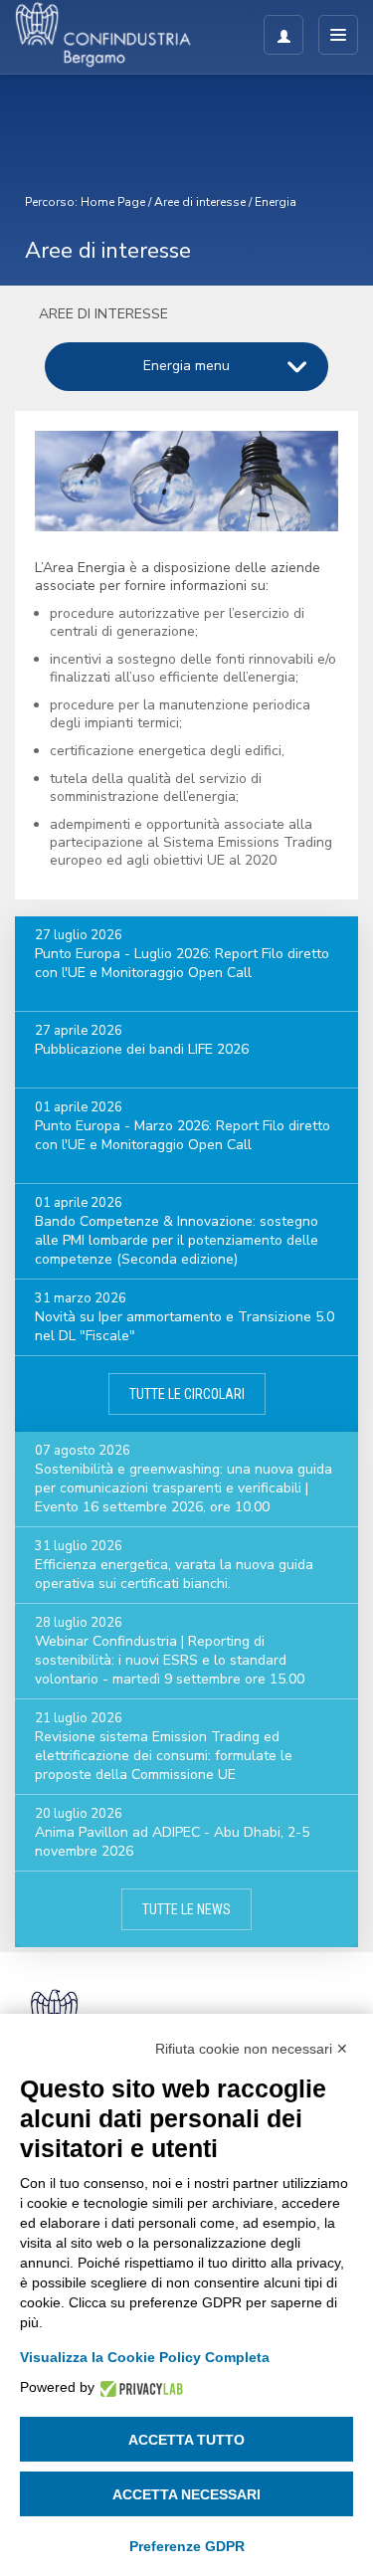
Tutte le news (186, 1909)
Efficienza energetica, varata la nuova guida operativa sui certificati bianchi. (174, 1574)
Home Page (113, 202)
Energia (276, 202)
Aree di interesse (200, 202)
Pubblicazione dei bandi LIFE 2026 (142, 1049)
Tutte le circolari (187, 1394)
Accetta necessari (186, 2494)
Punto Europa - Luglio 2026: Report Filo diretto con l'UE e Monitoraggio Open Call (182, 963)
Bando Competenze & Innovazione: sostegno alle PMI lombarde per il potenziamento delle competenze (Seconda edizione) (177, 1240)
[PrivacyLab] (139, 2387)
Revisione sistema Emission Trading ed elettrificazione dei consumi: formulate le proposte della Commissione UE (164, 1756)
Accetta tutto (186, 2440)
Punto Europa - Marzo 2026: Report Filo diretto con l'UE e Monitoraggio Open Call (183, 1135)
